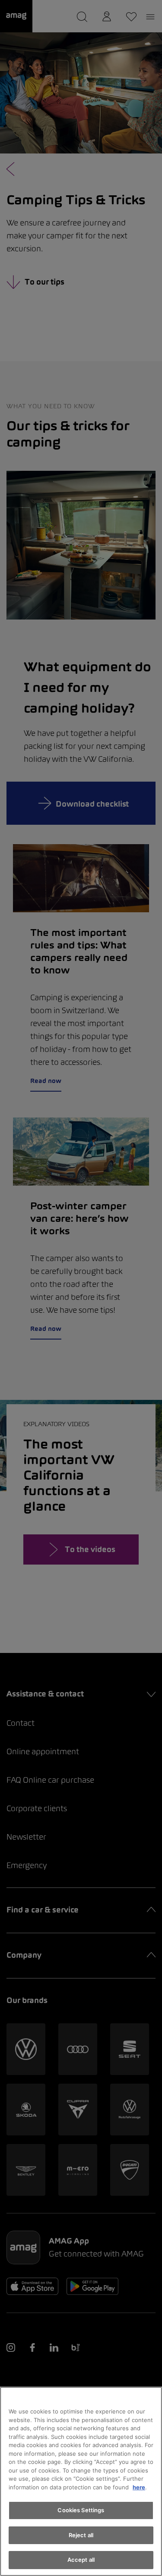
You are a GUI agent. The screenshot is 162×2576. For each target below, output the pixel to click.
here (139, 2487)
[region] (81, 2481)
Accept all (81, 2560)
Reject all (81, 2535)
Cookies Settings (81, 2510)
